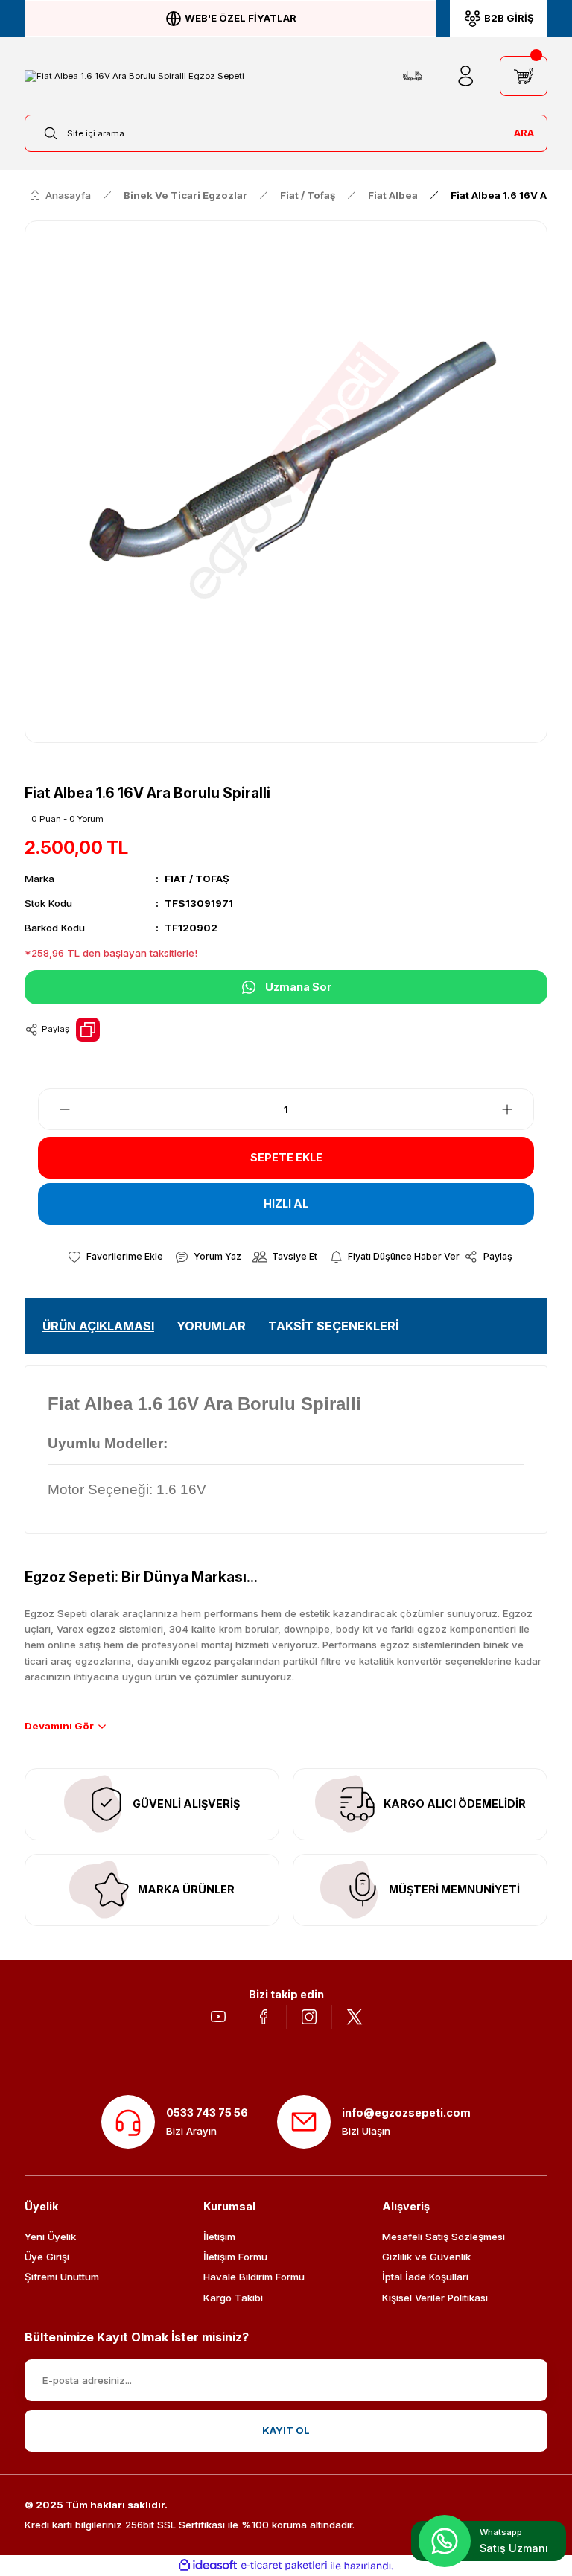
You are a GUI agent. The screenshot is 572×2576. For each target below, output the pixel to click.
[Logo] (134, 76)
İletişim (219, 2237)
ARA (524, 133)
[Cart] (524, 76)
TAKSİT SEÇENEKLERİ (333, 1326)
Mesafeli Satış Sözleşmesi (444, 2237)
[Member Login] (465, 76)
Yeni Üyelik (50, 2237)
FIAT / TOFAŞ (197, 879)
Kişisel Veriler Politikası (435, 2298)
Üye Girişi (47, 2257)
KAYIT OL (286, 2430)
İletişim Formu (235, 2257)
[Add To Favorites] (115, 1257)
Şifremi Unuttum (62, 2277)
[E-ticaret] (284, 2566)
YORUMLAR (211, 1326)
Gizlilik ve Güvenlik (426, 2257)
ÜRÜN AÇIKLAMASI (98, 1326)
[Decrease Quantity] (56, 1109)
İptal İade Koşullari (425, 2277)
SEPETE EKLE (286, 1157)
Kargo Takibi (233, 2298)
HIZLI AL (286, 1203)
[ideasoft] (208, 2566)
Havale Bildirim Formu (254, 2277)
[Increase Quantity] (516, 1109)
